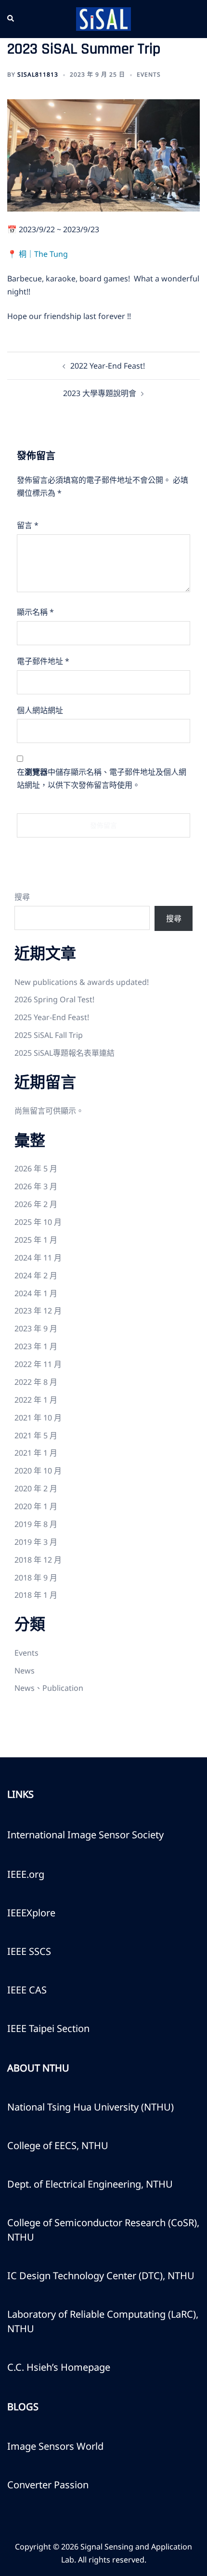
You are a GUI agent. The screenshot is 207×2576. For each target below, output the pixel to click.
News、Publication (49, 1688)
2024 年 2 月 (36, 1275)
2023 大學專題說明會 (100, 393)
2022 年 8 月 (36, 1382)
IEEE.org (26, 1874)
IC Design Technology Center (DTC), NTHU (101, 2276)
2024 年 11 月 (38, 1258)
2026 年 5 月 (36, 1168)
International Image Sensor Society (85, 1835)
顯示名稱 (35, 612)
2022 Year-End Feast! (108, 366)
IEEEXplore (31, 1913)
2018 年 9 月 (36, 1578)
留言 (28, 525)
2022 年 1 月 (36, 1400)
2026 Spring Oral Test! (54, 999)
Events (149, 74)
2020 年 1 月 (36, 1506)
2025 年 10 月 (38, 1222)
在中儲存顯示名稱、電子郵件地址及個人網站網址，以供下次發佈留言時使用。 (102, 778)
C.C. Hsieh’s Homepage (59, 2367)
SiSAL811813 (38, 74)
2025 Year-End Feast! (52, 1017)
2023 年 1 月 (36, 1346)
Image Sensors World (55, 2446)
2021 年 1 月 (36, 1453)
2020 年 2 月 (36, 1488)
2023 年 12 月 (38, 1311)
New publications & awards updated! (82, 982)
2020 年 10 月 (38, 1471)
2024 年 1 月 (36, 1293)
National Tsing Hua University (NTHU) (91, 2107)
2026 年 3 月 (36, 1186)
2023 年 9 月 (36, 1328)
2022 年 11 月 (38, 1364)
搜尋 (22, 897)
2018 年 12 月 (38, 1560)
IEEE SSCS (29, 1951)
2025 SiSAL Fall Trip (49, 1035)
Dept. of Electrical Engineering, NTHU (90, 2184)
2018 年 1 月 (36, 1595)
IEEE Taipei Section (48, 2028)
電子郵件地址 (43, 661)
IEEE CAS (27, 1990)
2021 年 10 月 (38, 1418)
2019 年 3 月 (36, 1542)
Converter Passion (48, 2485)
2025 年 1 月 (36, 1240)
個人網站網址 (40, 710)
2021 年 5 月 (36, 1435)
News (25, 1671)
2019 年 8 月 (36, 1524)
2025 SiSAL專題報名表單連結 (65, 1053)
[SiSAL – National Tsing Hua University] (103, 18)
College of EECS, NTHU (58, 2145)
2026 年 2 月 (36, 1204)
